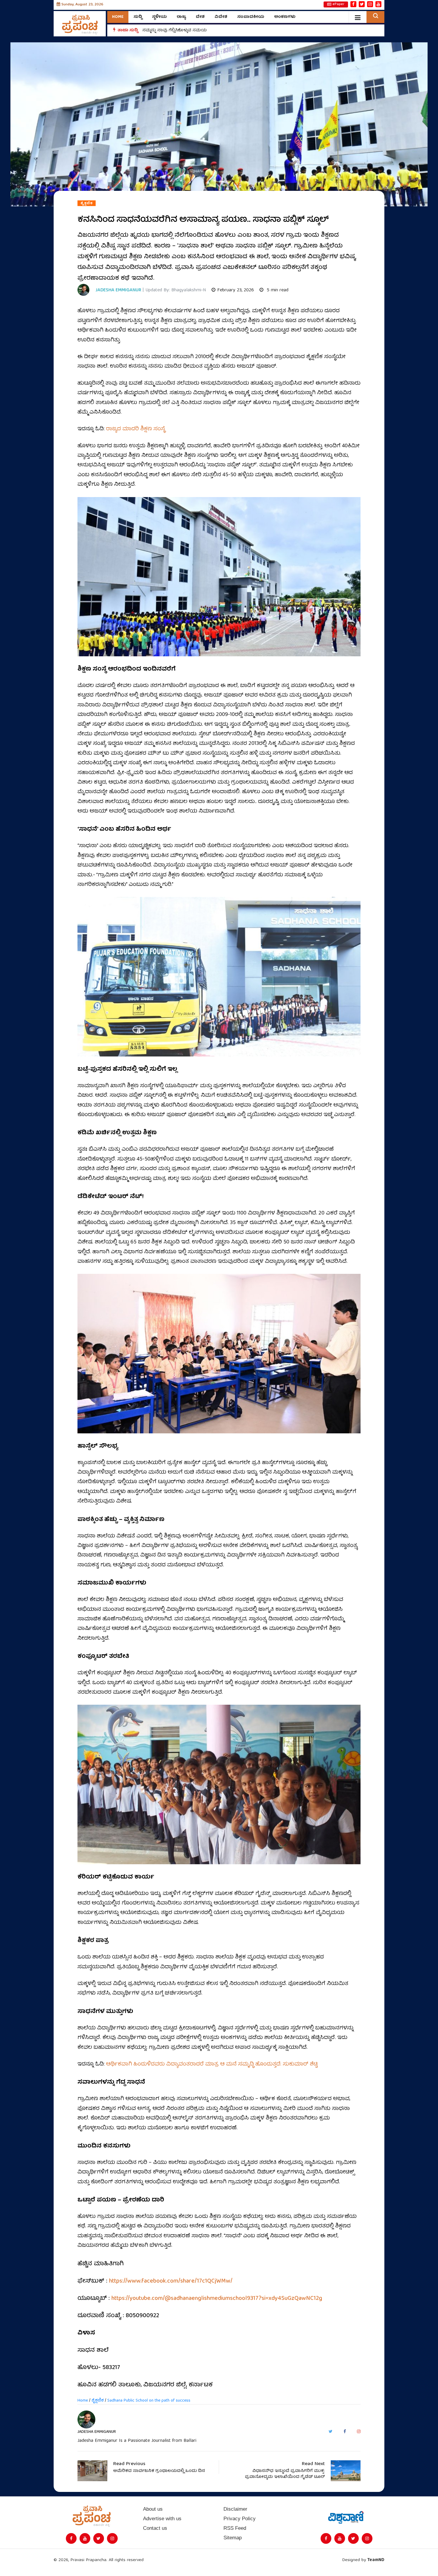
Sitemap (233, 2538)
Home (118, 17)
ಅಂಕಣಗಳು (285, 17)
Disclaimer (235, 2509)
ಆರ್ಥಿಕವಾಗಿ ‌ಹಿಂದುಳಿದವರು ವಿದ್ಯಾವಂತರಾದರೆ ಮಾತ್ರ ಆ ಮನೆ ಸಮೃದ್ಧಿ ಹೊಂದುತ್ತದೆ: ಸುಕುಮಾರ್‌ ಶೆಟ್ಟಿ (212, 2064)
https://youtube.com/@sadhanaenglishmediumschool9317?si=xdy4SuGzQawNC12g (217, 2299)
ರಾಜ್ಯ (181, 17)
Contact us (155, 2528)
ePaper (338, 4)
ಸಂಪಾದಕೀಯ (251, 17)
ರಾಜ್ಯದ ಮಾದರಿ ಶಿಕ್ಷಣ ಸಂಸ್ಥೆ (136, 429)
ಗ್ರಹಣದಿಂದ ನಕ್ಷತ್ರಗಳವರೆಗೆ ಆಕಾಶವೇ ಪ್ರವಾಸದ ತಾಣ (187, 30)
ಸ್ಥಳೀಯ (159, 17)
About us (153, 2509)
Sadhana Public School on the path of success (149, 2401)
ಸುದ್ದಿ (138, 17)
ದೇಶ (200, 17)
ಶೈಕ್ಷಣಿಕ (87, 203)
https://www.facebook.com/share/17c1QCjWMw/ (171, 2281)
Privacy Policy (240, 2519)
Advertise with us (162, 2519)
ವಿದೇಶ (221, 17)
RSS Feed (235, 2528)
